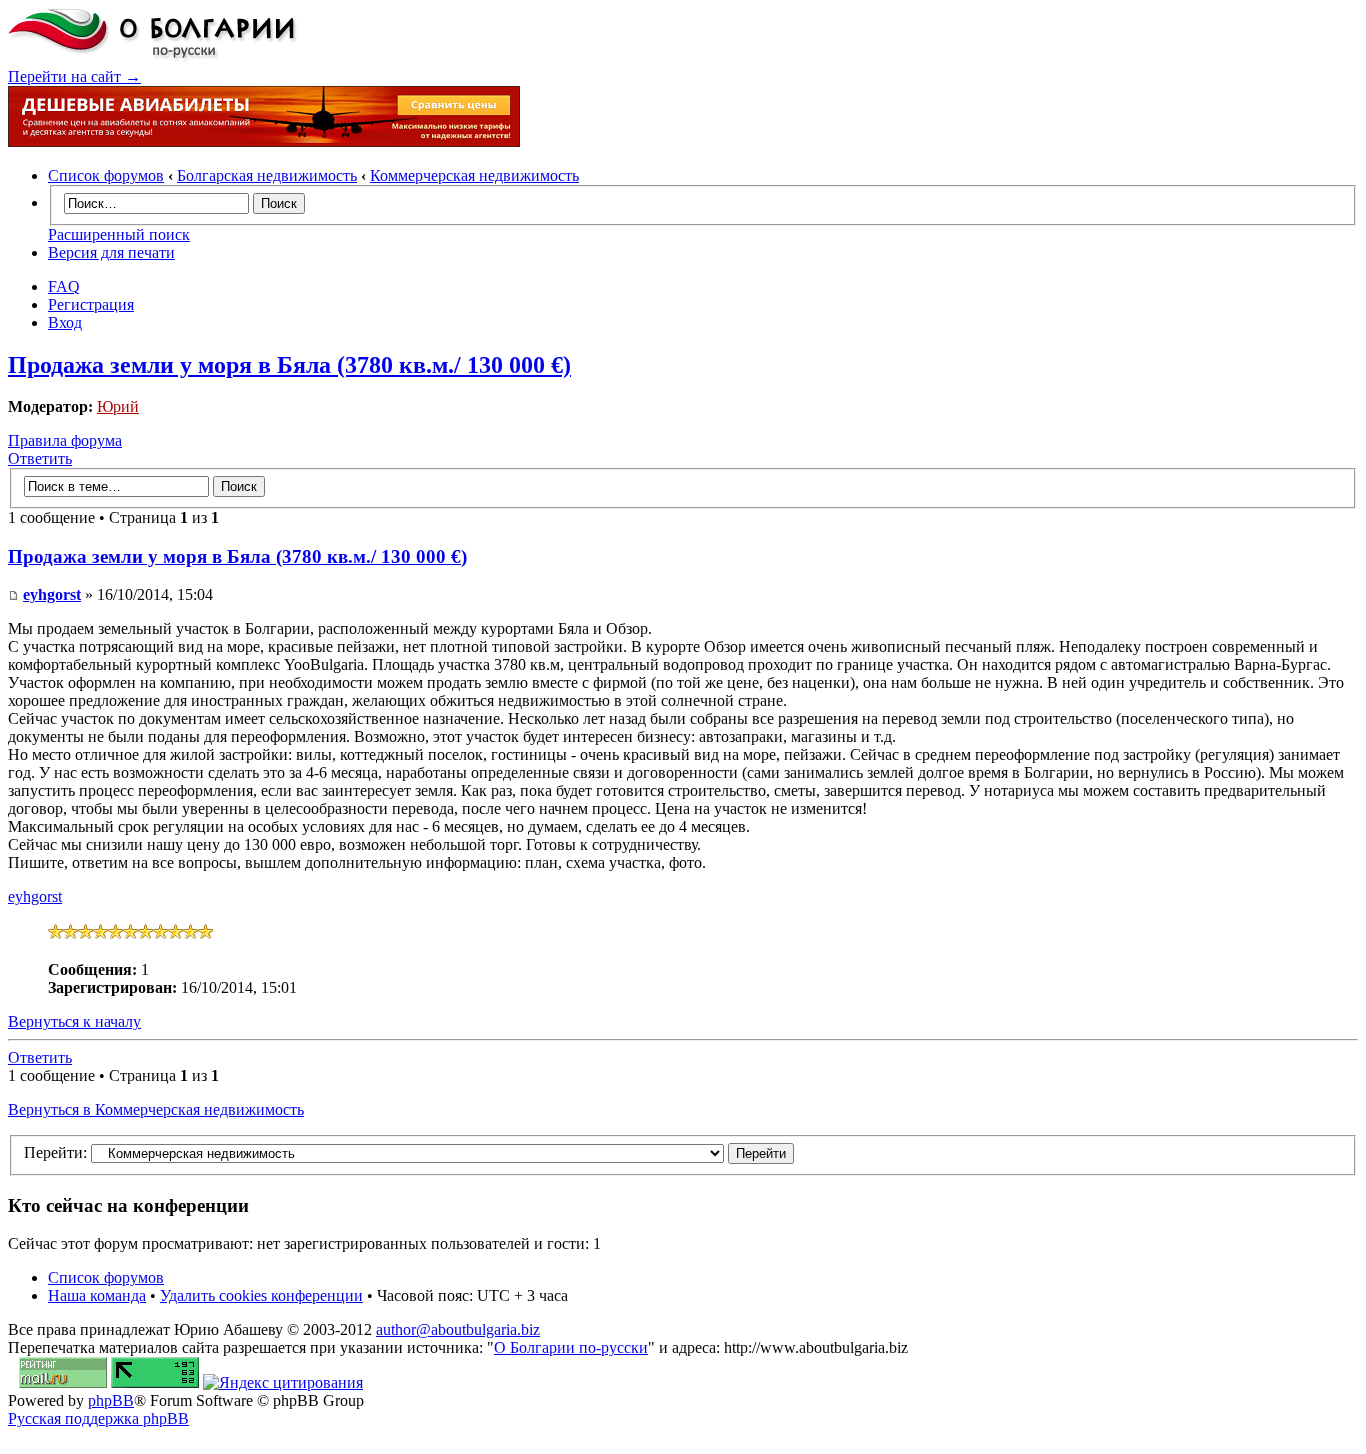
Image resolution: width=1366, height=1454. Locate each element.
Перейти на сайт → (74, 76)
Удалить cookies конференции (261, 1295)
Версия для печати (111, 252)
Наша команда (97, 1295)
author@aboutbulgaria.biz (458, 1329)
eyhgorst (52, 594)
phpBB (111, 1400)
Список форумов (106, 175)
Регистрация (91, 304)
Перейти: (55, 1152)
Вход (65, 322)
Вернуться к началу (74, 1021)
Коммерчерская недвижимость (474, 175)
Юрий (118, 406)
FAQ (64, 286)
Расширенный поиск (119, 234)
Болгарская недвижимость (267, 175)
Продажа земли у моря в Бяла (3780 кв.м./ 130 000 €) (289, 365)
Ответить (40, 458)
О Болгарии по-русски (571, 1347)
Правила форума (65, 440)
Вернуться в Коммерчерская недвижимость (156, 1109)
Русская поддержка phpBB (98, 1418)
